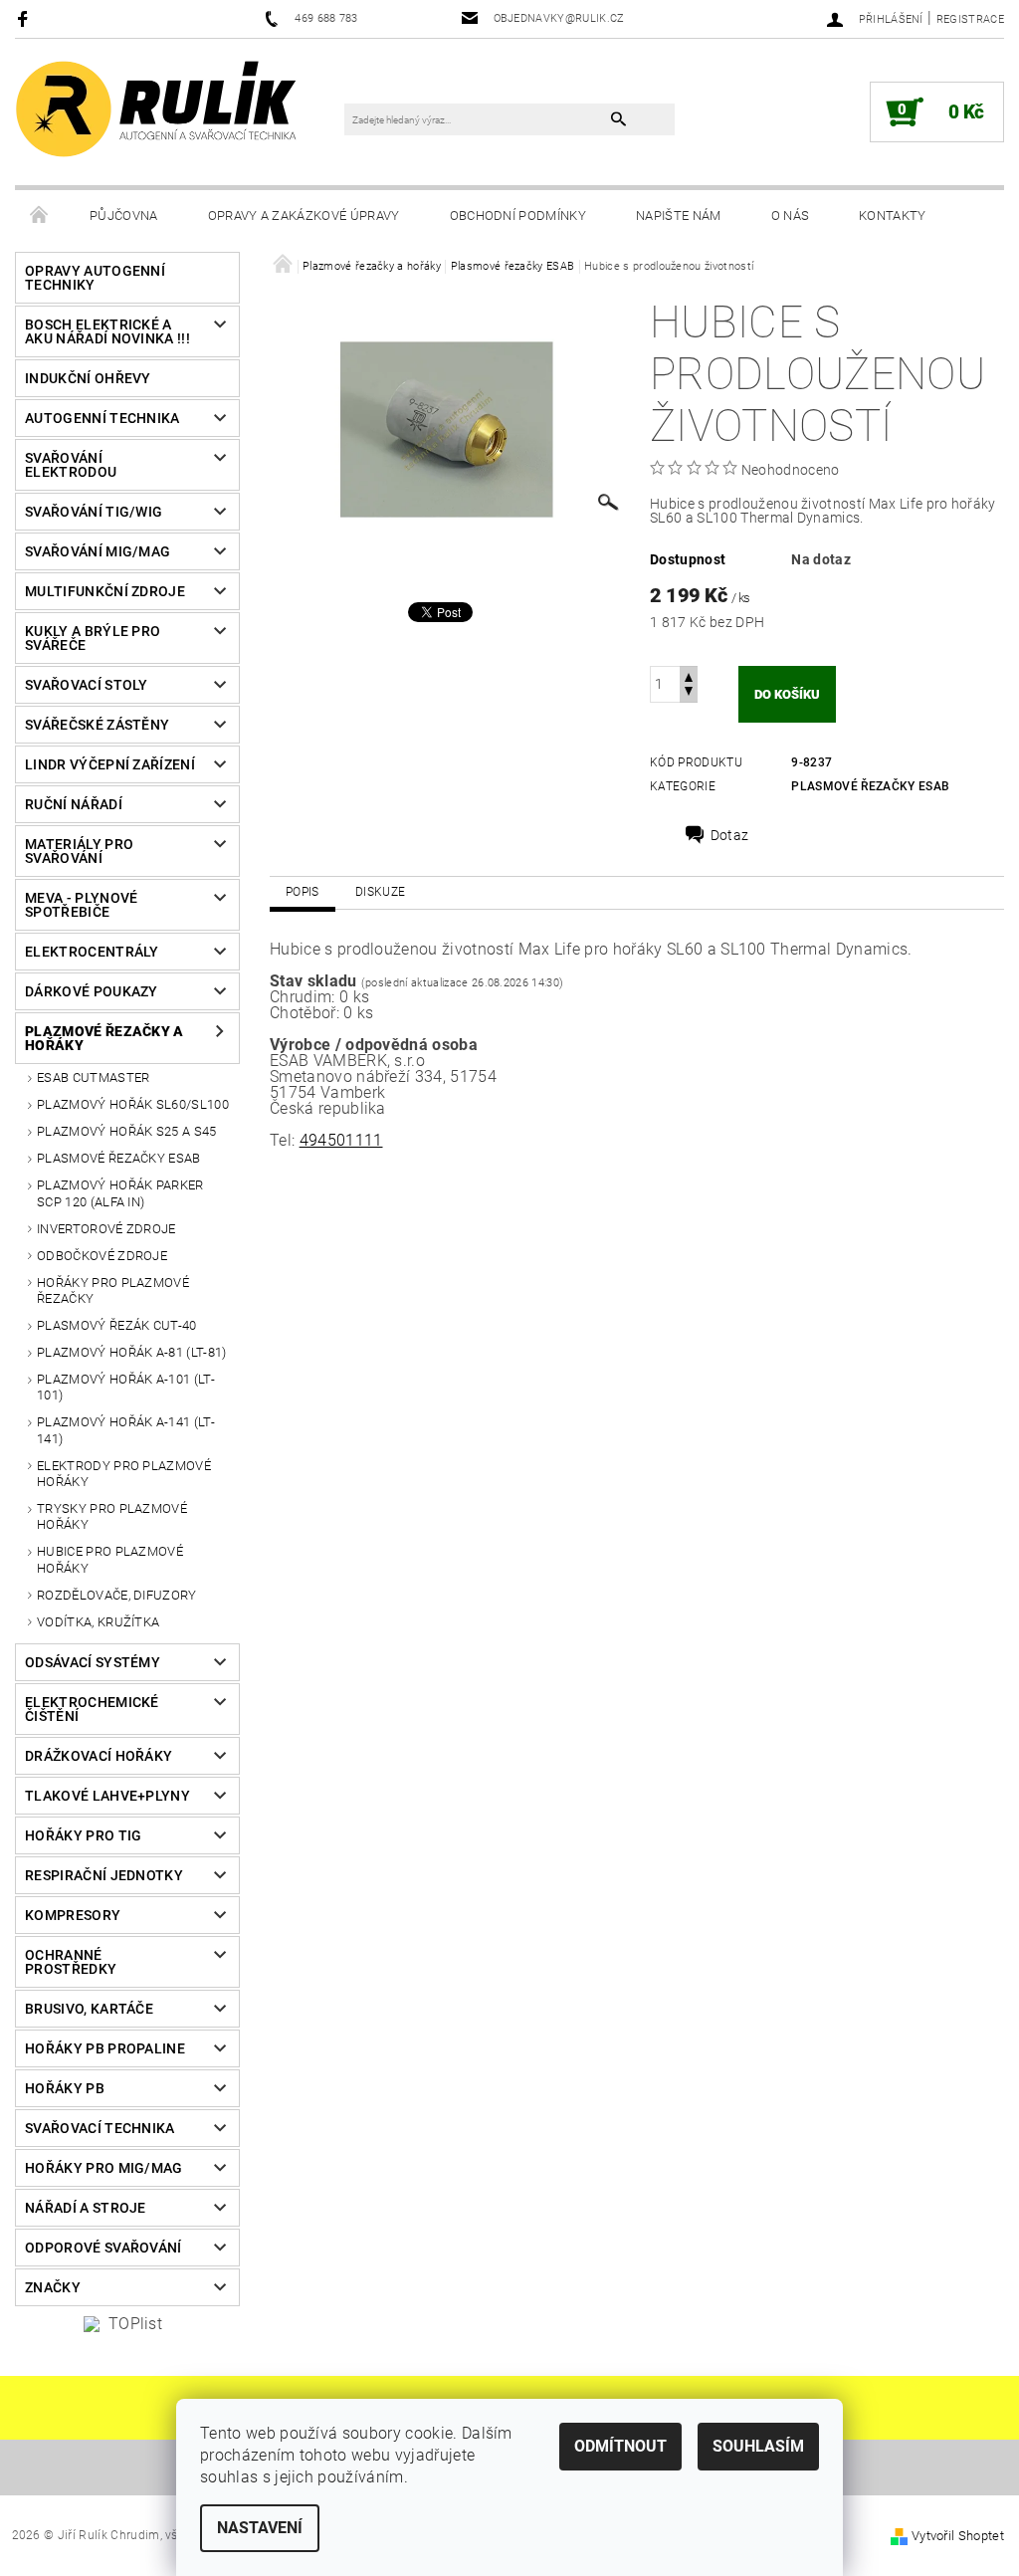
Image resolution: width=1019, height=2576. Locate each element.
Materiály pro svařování (79, 851)
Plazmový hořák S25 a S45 (127, 1131)
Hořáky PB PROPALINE (105, 2048)
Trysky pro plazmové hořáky (112, 1516)
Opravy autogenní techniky (95, 278)
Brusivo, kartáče (89, 2009)
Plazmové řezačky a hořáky (104, 1038)
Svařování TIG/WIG (94, 512)
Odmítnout (620, 2446)
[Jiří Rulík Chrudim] (157, 108)
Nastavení (260, 2528)
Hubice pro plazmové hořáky (110, 1559)
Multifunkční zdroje (105, 591)
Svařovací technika (100, 2128)
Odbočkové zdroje (102, 1256)
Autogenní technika (102, 418)
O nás (791, 215)
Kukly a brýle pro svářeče (93, 638)
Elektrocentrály (92, 952)
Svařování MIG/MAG (98, 551)
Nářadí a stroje (86, 2208)
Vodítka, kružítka (98, 1622)
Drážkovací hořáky (99, 1756)
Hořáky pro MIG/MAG (104, 2168)
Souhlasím (758, 2446)
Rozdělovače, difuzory (117, 1595)
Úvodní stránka (40, 216)
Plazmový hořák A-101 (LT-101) (126, 1387)
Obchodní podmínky (518, 215)
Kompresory (73, 1915)
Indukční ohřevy (88, 378)
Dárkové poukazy (92, 991)
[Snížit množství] (689, 693)
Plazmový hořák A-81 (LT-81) (132, 1352)
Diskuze (380, 892)
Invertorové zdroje (106, 1229)
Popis (303, 892)
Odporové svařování (103, 2248)
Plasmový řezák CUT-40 (117, 1325)
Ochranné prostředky (71, 1962)
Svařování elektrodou (71, 465)
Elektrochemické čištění (92, 1709)
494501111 (341, 1140)
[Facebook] (25, 18)
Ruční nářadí (74, 804)
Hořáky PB (65, 2088)
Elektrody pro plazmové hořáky (124, 1474)
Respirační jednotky (104, 1875)
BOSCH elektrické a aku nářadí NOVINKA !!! (107, 331)
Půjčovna (124, 215)
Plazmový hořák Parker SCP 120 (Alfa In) (120, 1193)
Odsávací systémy (93, 1662)
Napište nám (679, 215)
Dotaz (730, 835)
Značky (53, 2287)
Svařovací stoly (87, 685)
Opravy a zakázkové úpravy (304, 215)
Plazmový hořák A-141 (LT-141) (126, 1430)
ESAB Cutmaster (93, 1077)
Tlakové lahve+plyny (107, 1796)
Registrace (970, 19)
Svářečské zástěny (97, 725)
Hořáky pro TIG (83, 1835)
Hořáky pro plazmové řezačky (113, 1290)
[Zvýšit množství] (689, 675)
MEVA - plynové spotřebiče (81, 905)
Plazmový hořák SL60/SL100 (133, 1104)
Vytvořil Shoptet (958, 2536)
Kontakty (893, 215)
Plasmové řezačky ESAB (119, 1158)
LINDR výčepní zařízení (110, 764)
